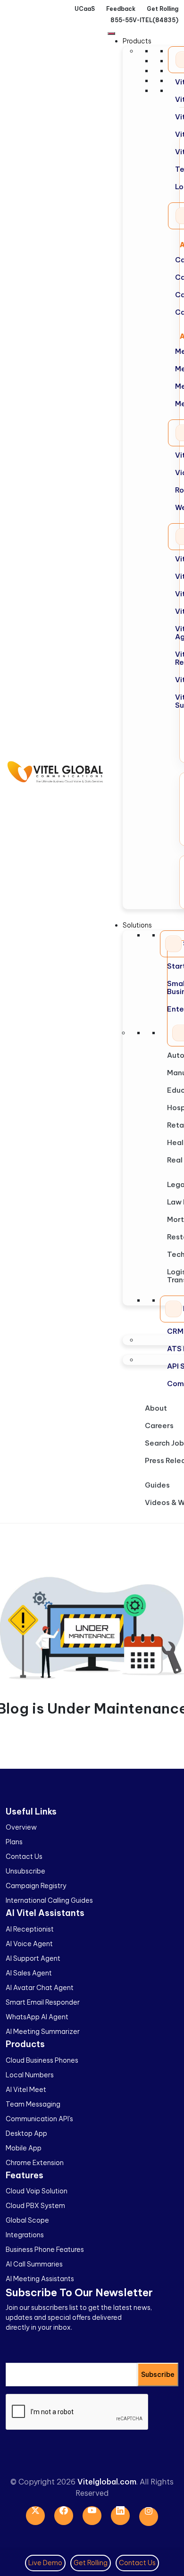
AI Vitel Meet (26, 2090)
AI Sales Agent (29, 1973)
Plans (14, 1842)
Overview (21, 1827)
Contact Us (24, 1857)
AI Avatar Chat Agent (40, 1988)
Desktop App (26, 2133)
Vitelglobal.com (107, 2482)
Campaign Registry (36, 1886)
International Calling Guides (49, 1900)
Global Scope (27, 2220)
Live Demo (45, 2563)
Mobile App (24, 2148)
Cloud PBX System (35, 2206)
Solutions (137, 925)
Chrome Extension (35, 2163)
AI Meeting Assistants (40, 2279)
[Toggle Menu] (111, 33)
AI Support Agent (33, 1958)
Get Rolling (91, 2563)
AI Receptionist (30, 1929)
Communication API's (39, 2119)
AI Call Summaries (34, 2264)
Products (137, 41)
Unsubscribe (25, 1871)
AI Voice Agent (29, 1944)
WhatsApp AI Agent (37, 2017)
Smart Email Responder (43, 2002)
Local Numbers (30, 2075)
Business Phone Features (45, 2250)
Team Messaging (33, 2104)
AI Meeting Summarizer (43, 2032)
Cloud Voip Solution (37, 2191)
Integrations (25, 2235)
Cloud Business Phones (42, 2060)
